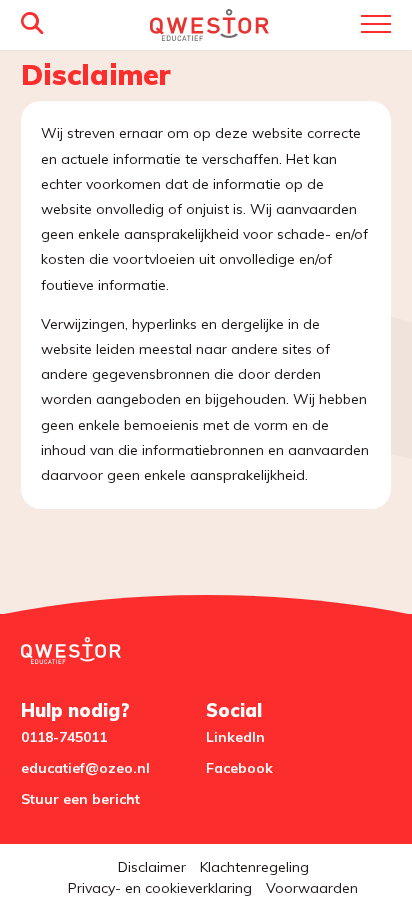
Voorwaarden (312, 888)
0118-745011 (64, 737)
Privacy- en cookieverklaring (160, 888)
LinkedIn (235, 737)
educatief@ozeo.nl (85, 768)
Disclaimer (152, 867)
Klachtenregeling (254, 867)
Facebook (239, 768)
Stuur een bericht (80, 799)
